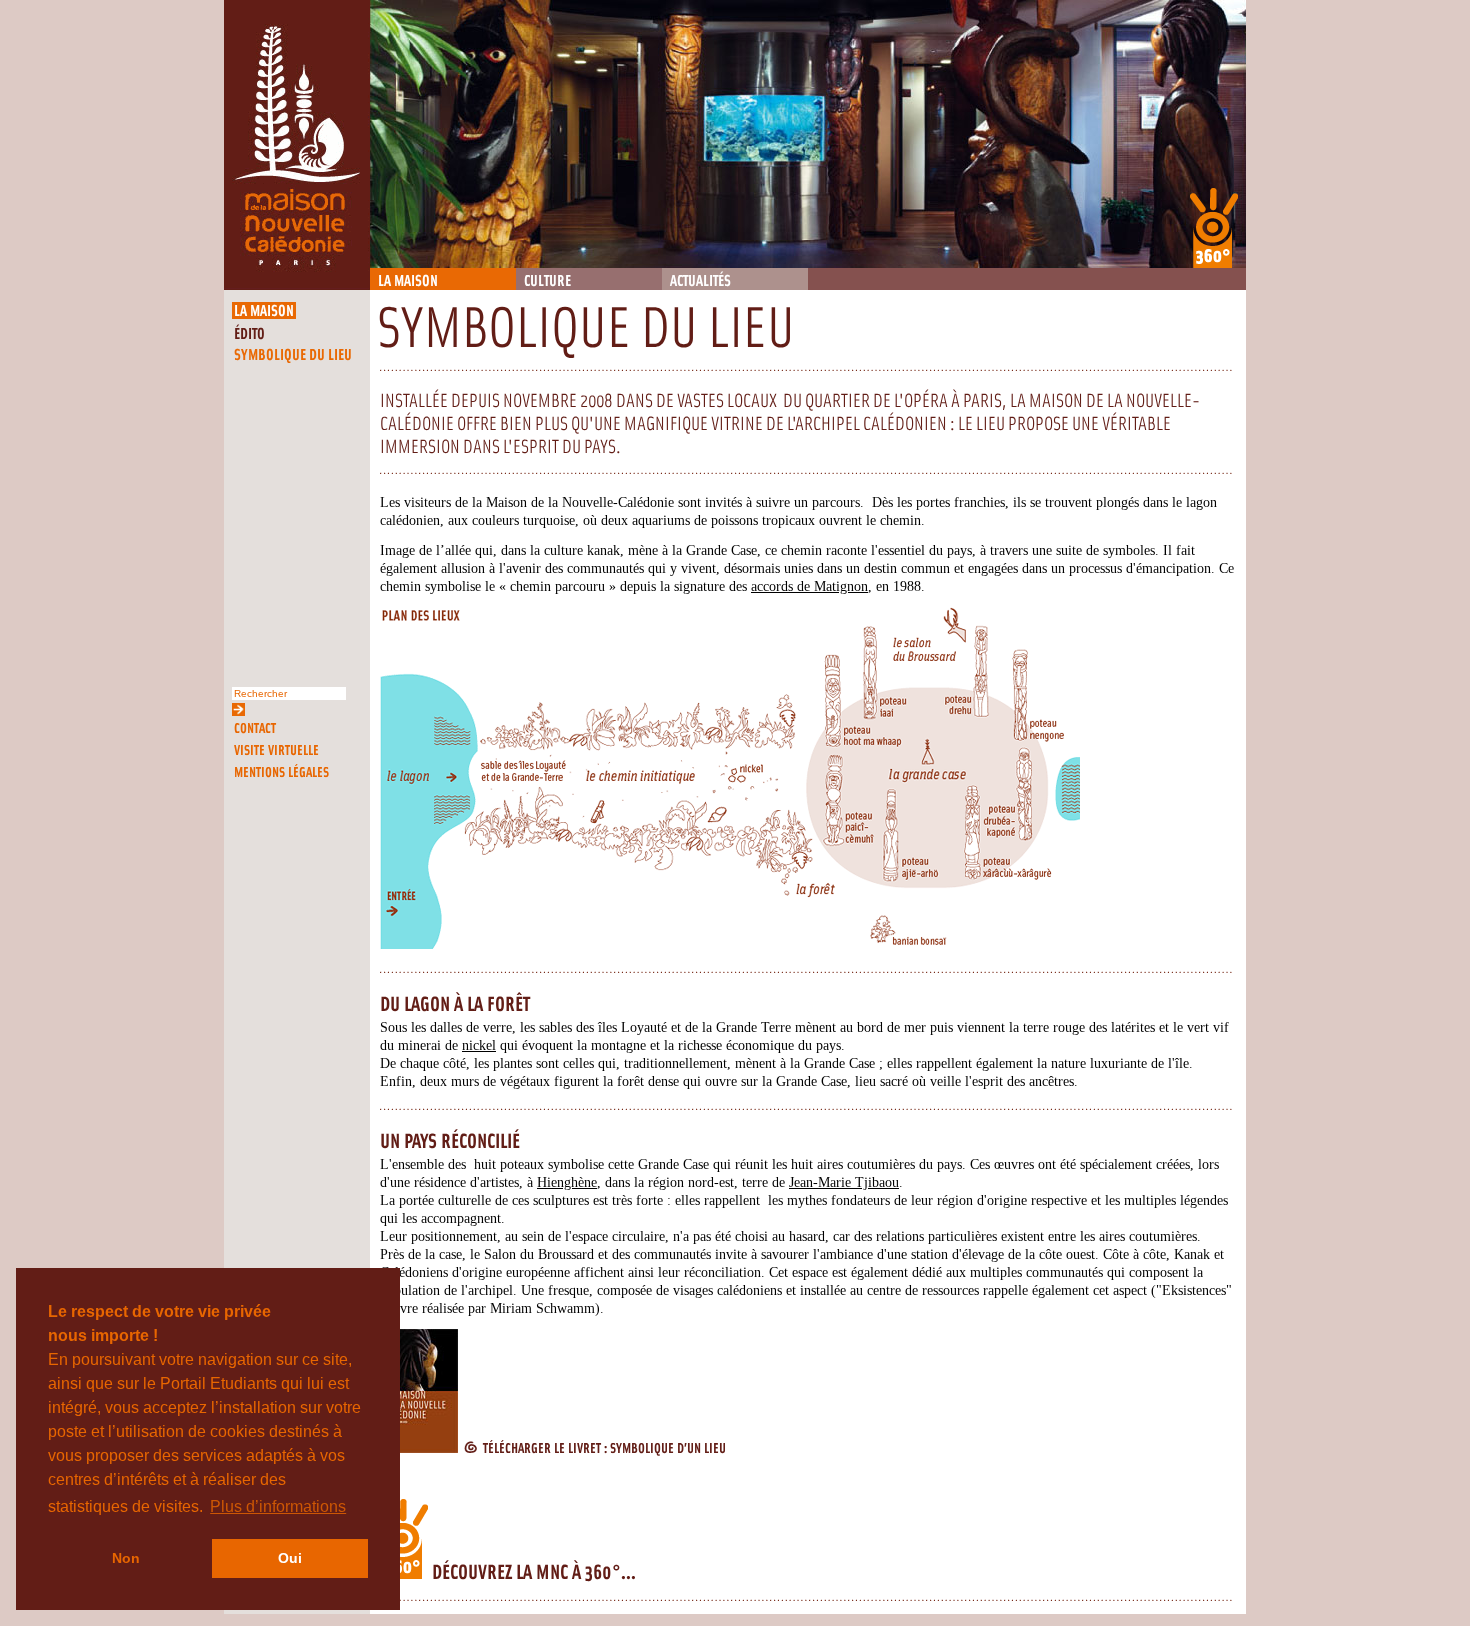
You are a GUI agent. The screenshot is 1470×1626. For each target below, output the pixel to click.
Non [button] (126, 1558)
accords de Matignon (809, 586)
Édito (249, 334)
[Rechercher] (238, 707)
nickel (479, 1045)
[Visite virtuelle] (1214, 228)
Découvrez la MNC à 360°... (532, 1573)
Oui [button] (290, 1558)
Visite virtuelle (276, 750)
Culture (547, 281)
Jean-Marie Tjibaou (844, 1182)
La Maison (408, 281)
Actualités (700, 281)
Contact (255, 728)
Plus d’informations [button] (278, 1506)
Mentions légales (281, 772)
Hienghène (567, 1182)
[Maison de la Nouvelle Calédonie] (297, 285)
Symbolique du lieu (293, 355)
